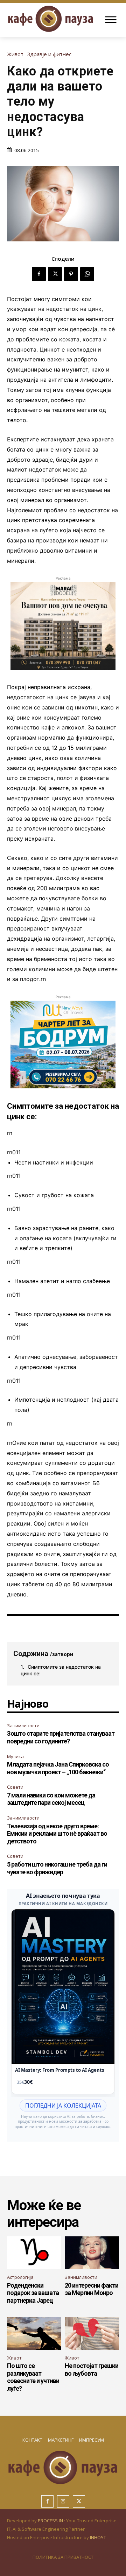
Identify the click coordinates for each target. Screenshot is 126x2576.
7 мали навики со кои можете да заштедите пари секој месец (51, 1799)
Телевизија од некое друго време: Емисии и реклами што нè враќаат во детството (57, 1834)
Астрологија (20, 2277)
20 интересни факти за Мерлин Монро (92, 2289)
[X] (55, 274)
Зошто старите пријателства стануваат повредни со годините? (61, 1737)
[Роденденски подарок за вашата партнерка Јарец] (34, 2253)
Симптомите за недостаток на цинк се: (61, 1670)
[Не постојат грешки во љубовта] (92, 2333)
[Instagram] (63, 2501)
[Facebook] (39, 274)
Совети (15, 1787)
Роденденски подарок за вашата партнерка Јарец (33, 2293)
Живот (15, 54)
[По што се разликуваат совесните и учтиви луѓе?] (34, 2333)
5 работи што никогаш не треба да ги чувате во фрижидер (57, 1868)
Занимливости (23, 1726)
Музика (15, 1756)
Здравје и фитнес (49, 54)
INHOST (98, 2537)
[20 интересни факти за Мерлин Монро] (92, 2253)
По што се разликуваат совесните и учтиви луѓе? (33, 2377)
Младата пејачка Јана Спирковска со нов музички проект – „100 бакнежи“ (58, 1768)
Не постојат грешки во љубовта (92, 2370)
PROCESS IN (51, 2521)
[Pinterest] (71, 274)
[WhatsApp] (87, 274)
